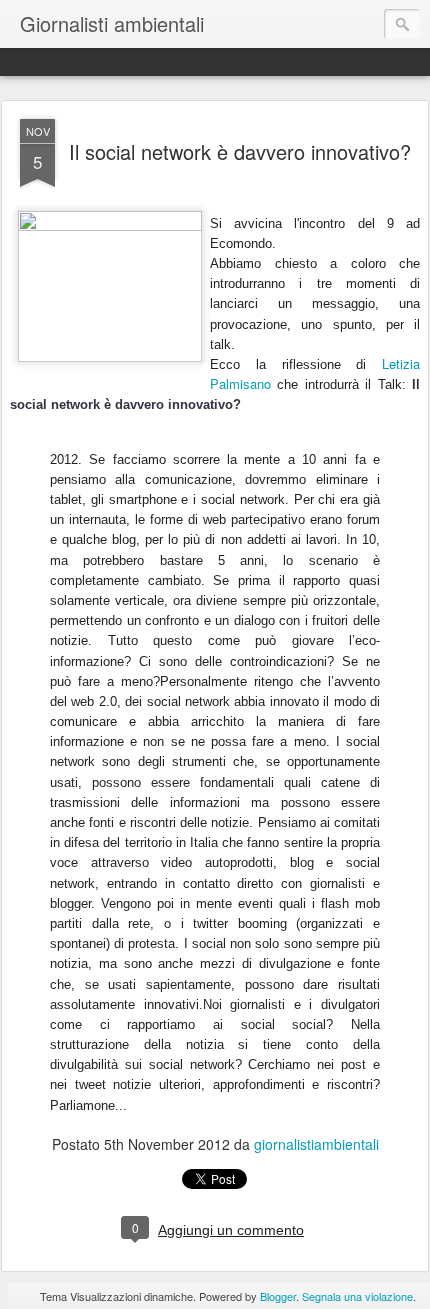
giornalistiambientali (316, 1144)
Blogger (278, 1296)
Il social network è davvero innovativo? (240, 151)
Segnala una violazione (357, 1296)
